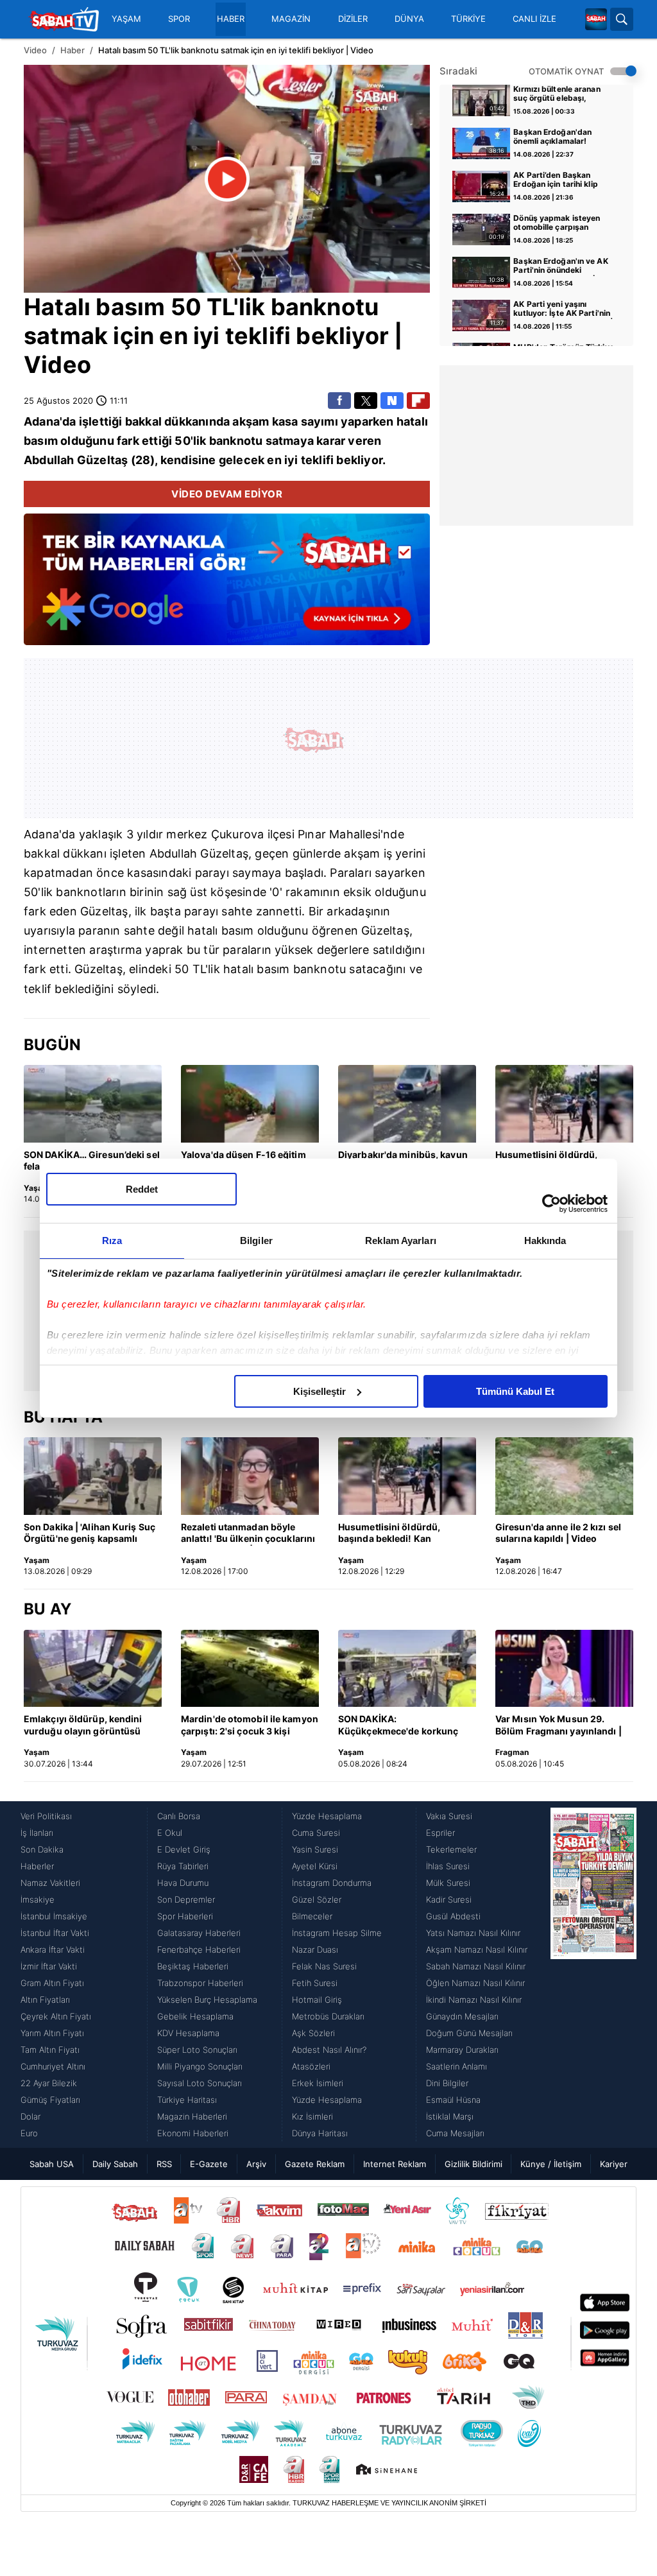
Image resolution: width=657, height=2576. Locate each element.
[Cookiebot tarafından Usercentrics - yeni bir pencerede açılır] (551, 1204)
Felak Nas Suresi (324, 1966)
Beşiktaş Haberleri (193, 1966)
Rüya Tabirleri (183, 1866)
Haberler (37, 1866)
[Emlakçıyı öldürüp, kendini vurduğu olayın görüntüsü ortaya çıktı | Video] (93, 1669)
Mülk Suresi (448, 1883)
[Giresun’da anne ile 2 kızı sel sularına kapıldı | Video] (564, 1476)
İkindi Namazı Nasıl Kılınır (474, 2000)
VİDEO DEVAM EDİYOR (227, 494)
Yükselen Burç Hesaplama (207, 2000)
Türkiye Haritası (187, 2100)
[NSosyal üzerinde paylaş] (392, 401)
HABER (231, 19)
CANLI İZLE (534, 19)
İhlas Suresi (448, 1866)
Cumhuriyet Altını (53, 2066)
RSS (164, 2164)
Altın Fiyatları (45, 2000)
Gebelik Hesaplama (195, 2016)
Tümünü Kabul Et (515, 1391)
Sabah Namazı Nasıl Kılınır (476, 1966)
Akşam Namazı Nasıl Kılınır (477, 1949)
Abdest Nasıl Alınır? (329, 2050)
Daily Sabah (115, 2164)
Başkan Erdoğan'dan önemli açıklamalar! (552, 137)
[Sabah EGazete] (593, 1975)
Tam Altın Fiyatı (50, 2050)
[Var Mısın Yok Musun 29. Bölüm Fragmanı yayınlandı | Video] (564, 1669)
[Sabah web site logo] (596, 19)
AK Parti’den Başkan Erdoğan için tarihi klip (555, 180)
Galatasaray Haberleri (199, 1933)
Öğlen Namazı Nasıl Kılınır (475, 1983)
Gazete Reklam (315, 2164)
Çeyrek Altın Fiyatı (56, 2016)
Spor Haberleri (185, 1916)
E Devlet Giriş (184, 1849)
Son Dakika (42, 1849)
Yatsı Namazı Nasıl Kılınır (473, 1933)
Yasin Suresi (315, 1849)
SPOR (179, 19)
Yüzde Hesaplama (327, 1816)
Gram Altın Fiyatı (52, 1983)
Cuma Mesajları (455, 2133)
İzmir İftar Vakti (49, 1966)
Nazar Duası (315, 1949)
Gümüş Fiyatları (50, 2100)
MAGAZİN (291, 19)
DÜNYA (409, 19)
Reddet (142, 1189)
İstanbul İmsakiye (54, 1916)
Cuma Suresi (316, 1833)
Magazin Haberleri (192, 2116)
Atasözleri (311, 2066)
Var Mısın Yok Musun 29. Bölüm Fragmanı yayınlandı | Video (559, 1725)
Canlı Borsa (179, 1816)
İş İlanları (37, 1833)
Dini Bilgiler (447, 2083)
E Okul (170, 1833)
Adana (42, 421)
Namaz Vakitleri (50, 1883)
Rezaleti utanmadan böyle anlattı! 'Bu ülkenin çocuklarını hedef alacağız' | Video (248, 1534)
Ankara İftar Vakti (53, 1949)
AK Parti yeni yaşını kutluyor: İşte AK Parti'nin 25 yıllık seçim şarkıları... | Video (563, 309)
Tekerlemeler (451, 1849)
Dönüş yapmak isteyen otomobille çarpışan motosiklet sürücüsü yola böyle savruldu (561, 223)
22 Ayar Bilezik (49, 2083)
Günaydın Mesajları (462, 2016)
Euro (29, 2133)
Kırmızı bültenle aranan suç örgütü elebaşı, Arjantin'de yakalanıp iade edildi (563, 94)
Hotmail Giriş (317, 2000)
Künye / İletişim (551, 2164)
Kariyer (614, 2164)
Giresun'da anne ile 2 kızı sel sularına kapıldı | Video (558, 1533)
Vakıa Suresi (449, 1816)
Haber (73, 50)
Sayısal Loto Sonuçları (200, 2083)
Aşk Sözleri (313, 2033)
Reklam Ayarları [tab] (401, 1240)
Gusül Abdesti (453, 1916)
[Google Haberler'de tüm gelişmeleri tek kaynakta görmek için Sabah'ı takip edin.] (227, 586)
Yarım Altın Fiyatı (52, 2033)
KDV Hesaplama (188, 2033)
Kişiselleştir (320, 1391)
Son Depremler (186, 1899)
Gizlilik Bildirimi (474, 2164)
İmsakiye (38, 1899)
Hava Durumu (183, 1883)
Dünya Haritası (320, 2133)
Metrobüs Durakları (328, 2016)
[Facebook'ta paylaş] (339, 401)
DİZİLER (353, 19)
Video (35, 50)
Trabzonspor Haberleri (200, 1983)
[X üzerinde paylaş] (366, 401)
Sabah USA (52, 2164)
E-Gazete (209, 2164)
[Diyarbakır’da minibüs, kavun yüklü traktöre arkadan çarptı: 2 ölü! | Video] (407, 1104)
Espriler (440, 1833)
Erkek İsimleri (318, 2083)
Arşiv (256, 2164)
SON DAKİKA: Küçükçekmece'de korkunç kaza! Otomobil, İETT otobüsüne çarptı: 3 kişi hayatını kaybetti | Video (398, 1725)
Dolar (30, 2116)
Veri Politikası (46, 1816)
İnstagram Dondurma (332, 1883)
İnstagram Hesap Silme (337, 1933)
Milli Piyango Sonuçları (200, 2066)
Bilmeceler (312, 1916)
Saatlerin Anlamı (456, 2066)
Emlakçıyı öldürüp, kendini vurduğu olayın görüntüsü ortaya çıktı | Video (83, 1725)
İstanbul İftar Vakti (55, 1933)
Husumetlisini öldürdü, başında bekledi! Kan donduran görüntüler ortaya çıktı (401, 1534)
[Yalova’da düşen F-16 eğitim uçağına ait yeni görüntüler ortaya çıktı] (250, 1104)
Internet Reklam (395, 2164)
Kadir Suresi (449, 1899)
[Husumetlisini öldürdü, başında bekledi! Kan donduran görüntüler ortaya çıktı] (564, 1104)
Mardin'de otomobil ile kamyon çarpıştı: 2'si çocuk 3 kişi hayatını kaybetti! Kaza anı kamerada (250, 1725)
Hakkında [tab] (545, 1240)
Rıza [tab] (112, 1240)
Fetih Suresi (315, 1983)
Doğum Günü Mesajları (469, 2033)
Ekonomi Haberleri (193, 2133)
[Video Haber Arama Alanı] (622, 19)
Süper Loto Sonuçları (197, 2050)
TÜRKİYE (468, 19)
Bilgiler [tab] (256, 1240)
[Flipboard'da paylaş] (418, 401)
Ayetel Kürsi (315, 1866)
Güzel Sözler (317, 1899)
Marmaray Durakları (462, 2050)
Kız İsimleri (312, 2116)
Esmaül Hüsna (453, 2100)
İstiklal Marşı (450, 2116)
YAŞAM (126, 19)
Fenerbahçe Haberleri (199, 1949)
